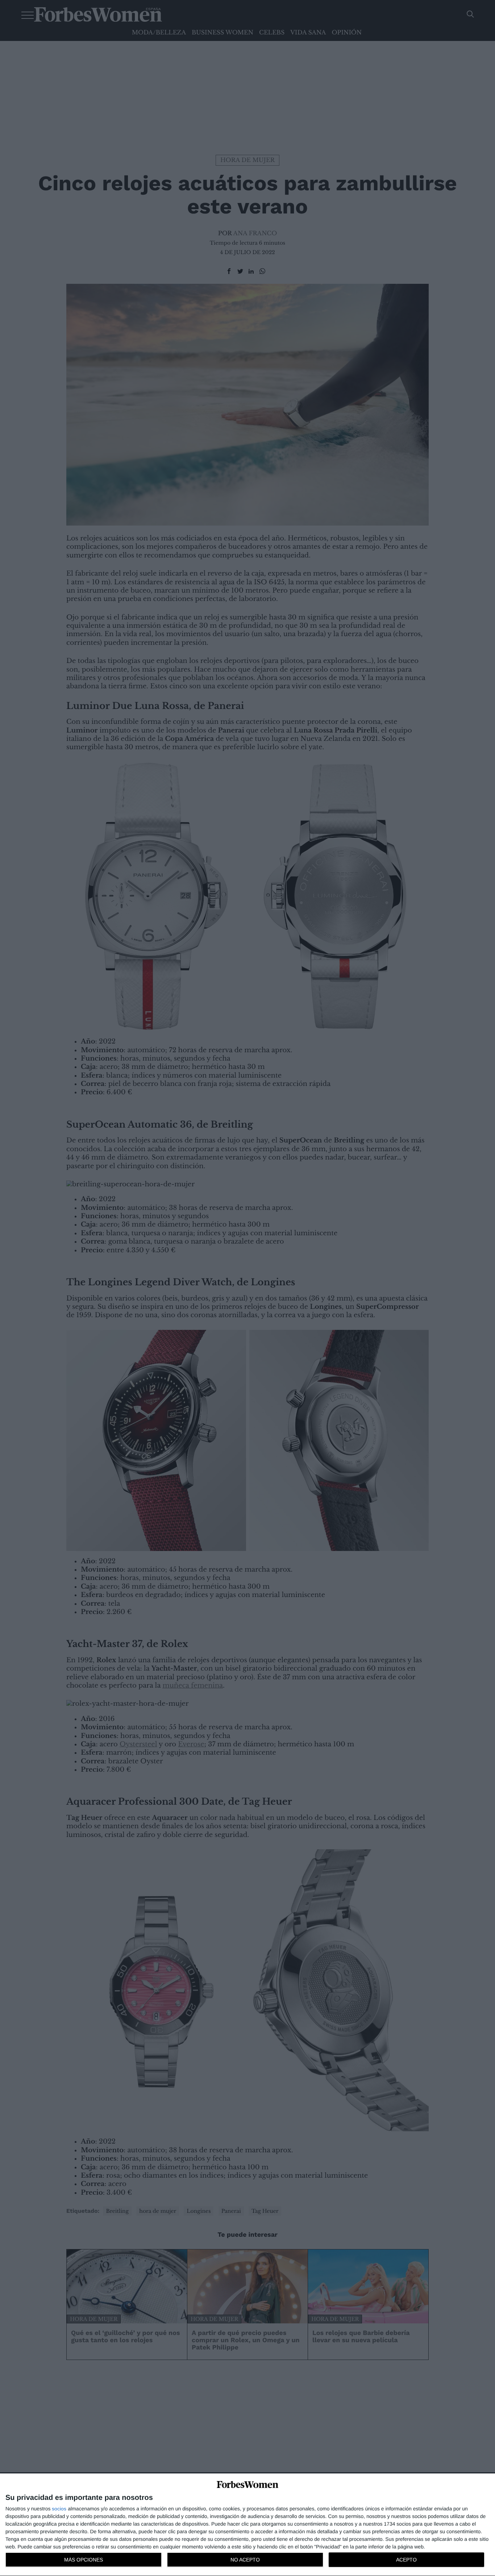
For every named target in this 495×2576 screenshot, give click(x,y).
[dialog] (247, 2525)
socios (59, 2509)
